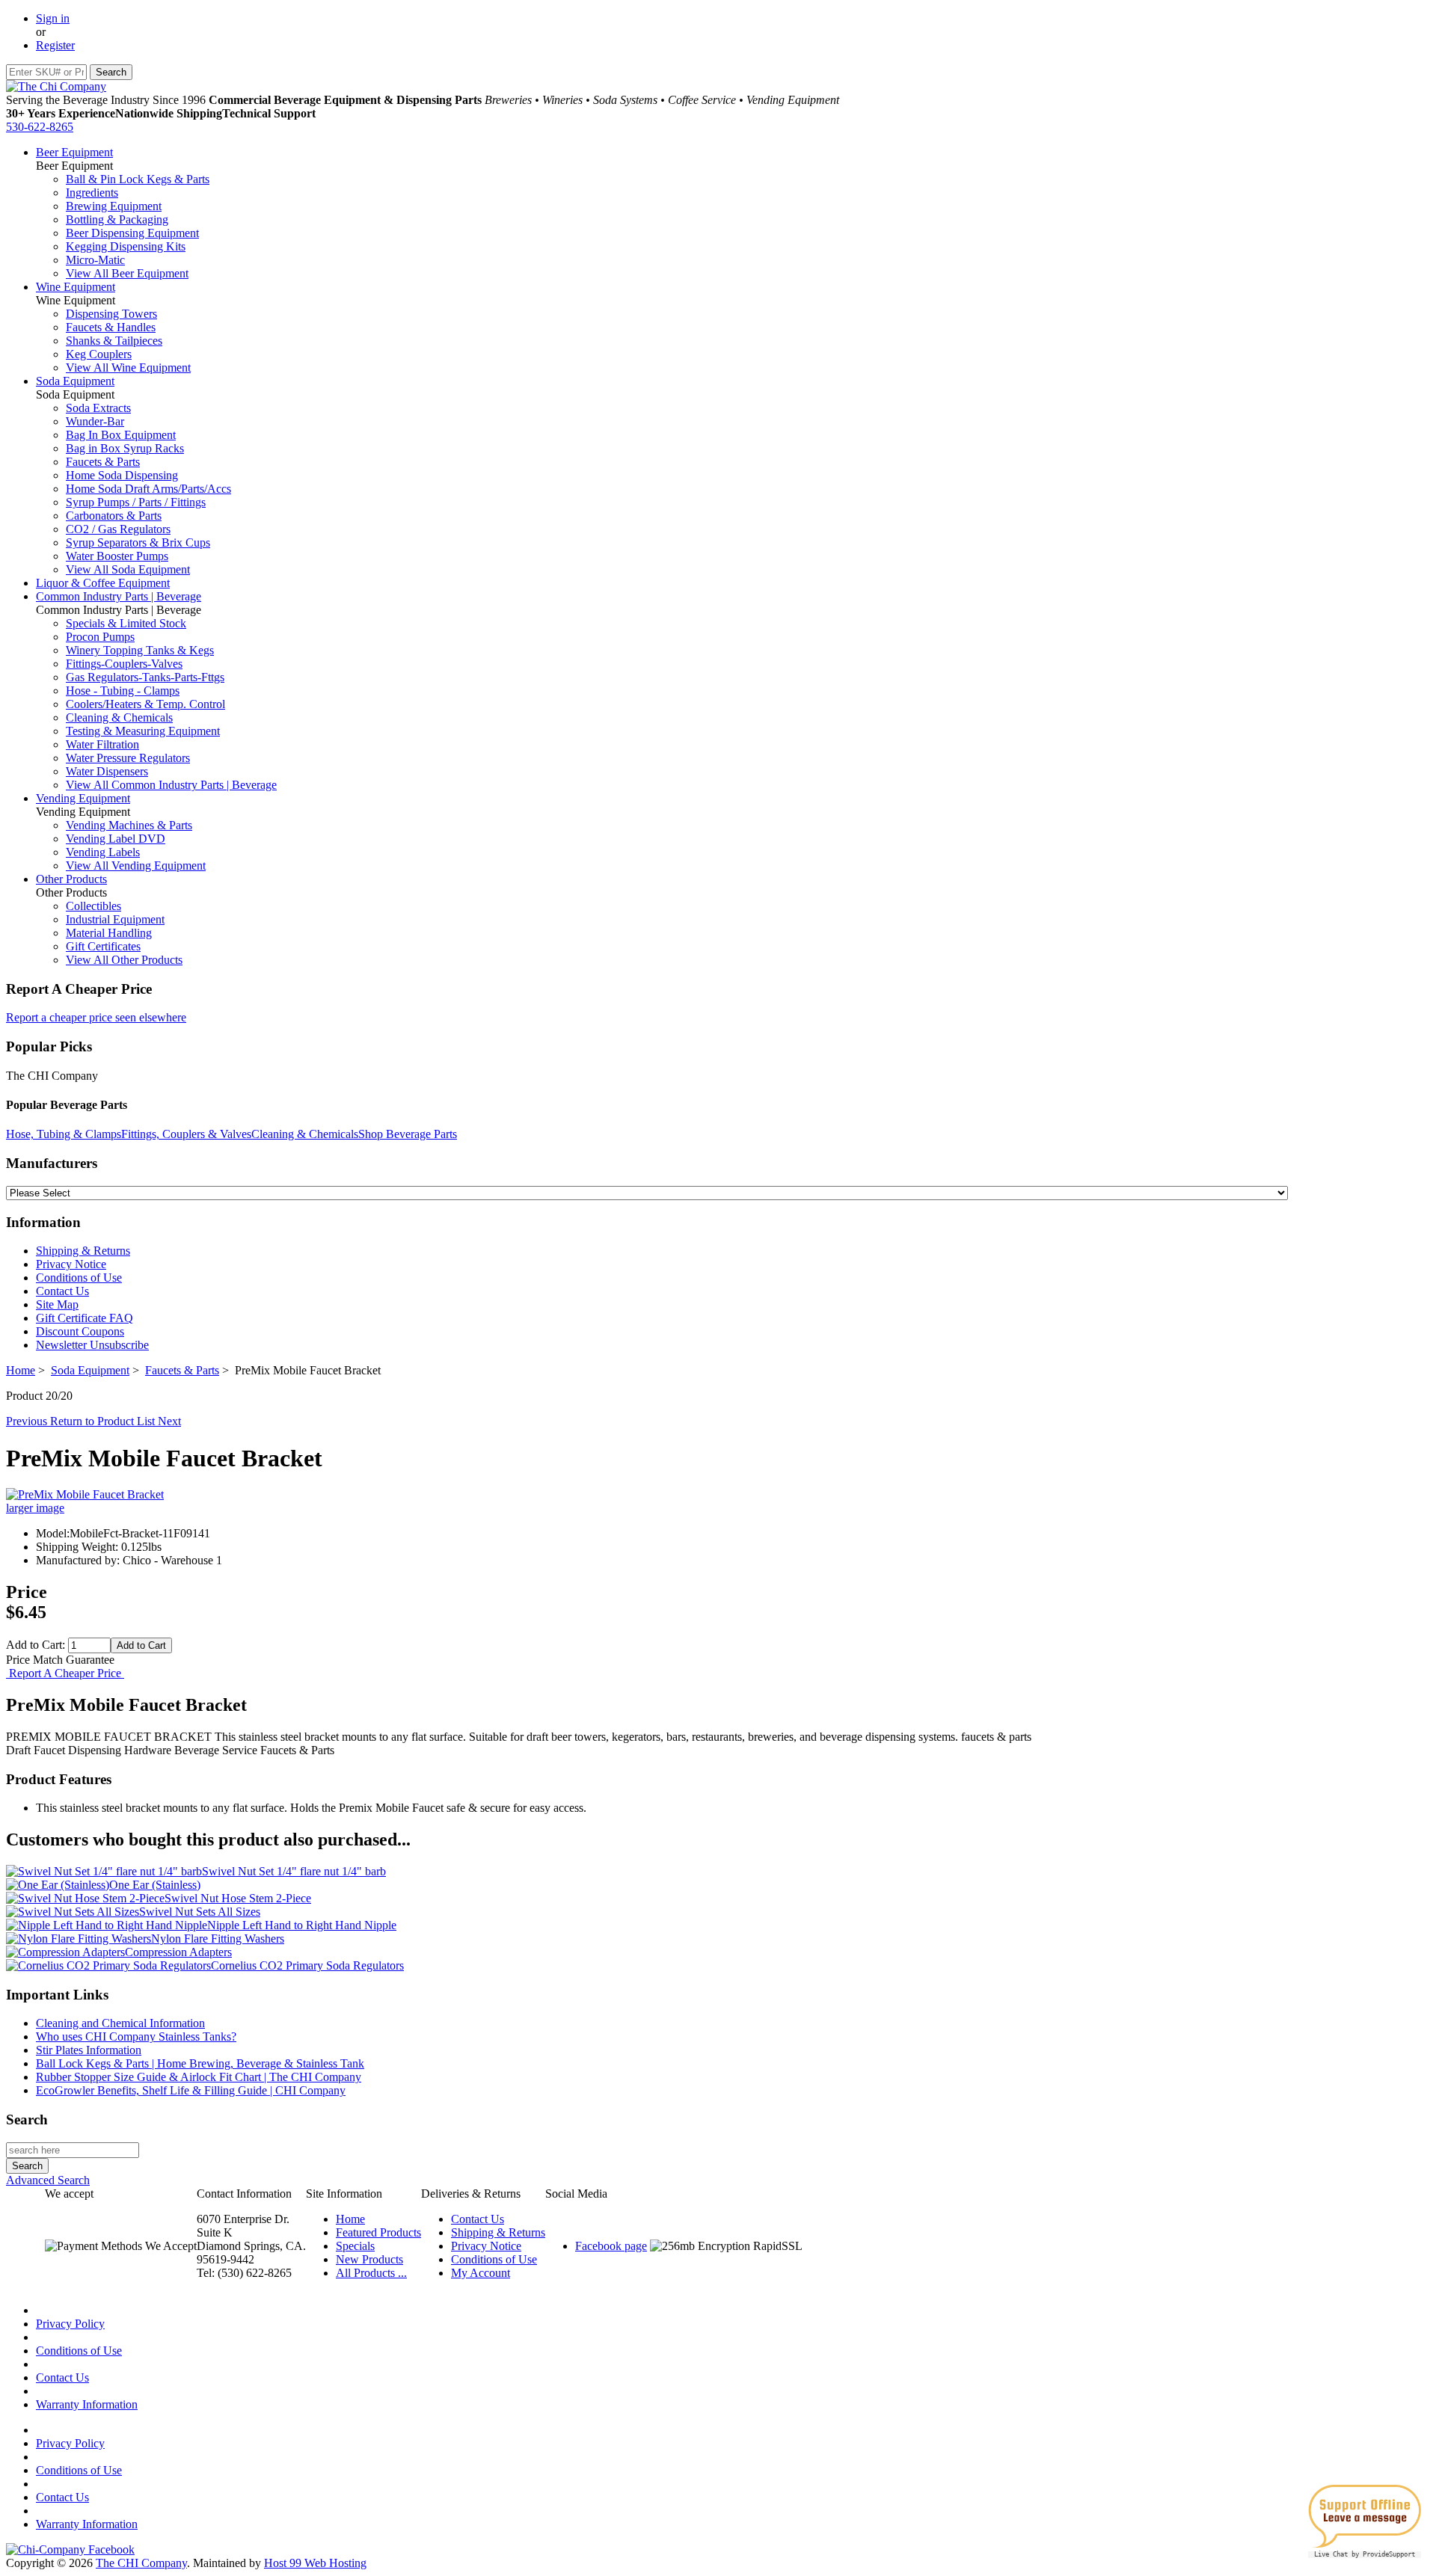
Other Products (71, 879)
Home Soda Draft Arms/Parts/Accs (148, 489)
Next (169, 1421)
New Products (369, 2259)
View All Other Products (124, 960)
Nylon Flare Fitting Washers (218, 1939)
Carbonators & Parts (114, 516)
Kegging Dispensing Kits (126, 246)
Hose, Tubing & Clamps (64, 1134)
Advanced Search (48, 2180)
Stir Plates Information (89, 2050)
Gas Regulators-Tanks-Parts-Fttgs (145, 677)
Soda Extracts (98, 408)
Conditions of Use (79, 1278)
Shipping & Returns (83, 1251)
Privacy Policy (70, 2324)
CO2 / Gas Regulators (118, 529)
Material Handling (109, 933)
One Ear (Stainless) (155, 1885)
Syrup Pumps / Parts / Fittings (136, 502)
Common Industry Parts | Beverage (119, 596)
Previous (28, 1421)
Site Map (57, 1304)
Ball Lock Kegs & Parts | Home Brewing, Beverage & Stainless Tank (200, 2063)
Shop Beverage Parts (408, 1134)
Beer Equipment (74, 152)
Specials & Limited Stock (126, 623)
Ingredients (92, 193)
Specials (355, 2246)
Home (21, 1370)
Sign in (53, 18)
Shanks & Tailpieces (114, 341)
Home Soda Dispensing (122, 475)
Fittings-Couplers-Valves (124, 664)
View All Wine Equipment (128, 368)
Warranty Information (87, 2404)
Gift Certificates (103, 946)
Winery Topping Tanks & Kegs (140, 650)
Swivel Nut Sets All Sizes (200, 1912)
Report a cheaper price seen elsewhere (96, 1017)
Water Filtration (102, 744)
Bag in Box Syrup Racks (125, 448)
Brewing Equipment (114, 206)
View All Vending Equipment (136, 866)
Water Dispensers (107, 771)
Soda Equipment (75, 381)
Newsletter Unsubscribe (92, 1345)
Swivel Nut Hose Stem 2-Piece (238, 1898)
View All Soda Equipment (128, 569)
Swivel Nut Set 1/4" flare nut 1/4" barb (294, 1871)
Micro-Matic (95, 260)
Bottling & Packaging (117, 219)
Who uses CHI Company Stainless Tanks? (136, 2036)
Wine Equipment (76, 287)
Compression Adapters (178, 1952)
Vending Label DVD (116, 839)
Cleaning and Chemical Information (120, 2023)
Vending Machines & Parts (129, 825)
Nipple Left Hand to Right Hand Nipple (302, 1925)
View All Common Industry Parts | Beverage (171, 785)
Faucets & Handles (111, 327)
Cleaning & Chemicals (119, 717)
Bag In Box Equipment (121, 435)
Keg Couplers (99, 354)
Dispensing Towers (111, 314)
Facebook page (611, 2246)
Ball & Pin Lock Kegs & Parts (138, 179)
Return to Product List (104, 1421)
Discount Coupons (80, 1331)
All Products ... (371, 2273)
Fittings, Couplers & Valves (186, 1134)
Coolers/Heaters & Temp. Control (145, 704)
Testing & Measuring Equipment (143, 731)
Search (27, 2119)
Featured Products (378, 2232)
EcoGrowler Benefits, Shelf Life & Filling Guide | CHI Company (191, 2090)
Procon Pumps (100, 637)
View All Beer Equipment (127, 273)
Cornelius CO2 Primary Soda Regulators (307, 1965)
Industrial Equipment (115, 919)
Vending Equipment (83, 798)
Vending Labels (103, 852)
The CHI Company (141, 2563)
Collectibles (93, 906)
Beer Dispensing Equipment (132, 233)
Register (55, 45)
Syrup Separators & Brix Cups (138, 542)
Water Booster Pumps (117, 556)
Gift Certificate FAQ (85, 1318)
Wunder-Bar (95, 421)
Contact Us (62, 1291)
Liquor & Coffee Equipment (103, 583)
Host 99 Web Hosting (315, 2563)
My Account (481, 2273)
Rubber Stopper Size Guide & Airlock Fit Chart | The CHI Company (199, 2077)
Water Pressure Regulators (128, 758)
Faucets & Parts (103, 462)
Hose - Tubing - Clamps (123, 691)
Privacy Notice (71, 1264)
